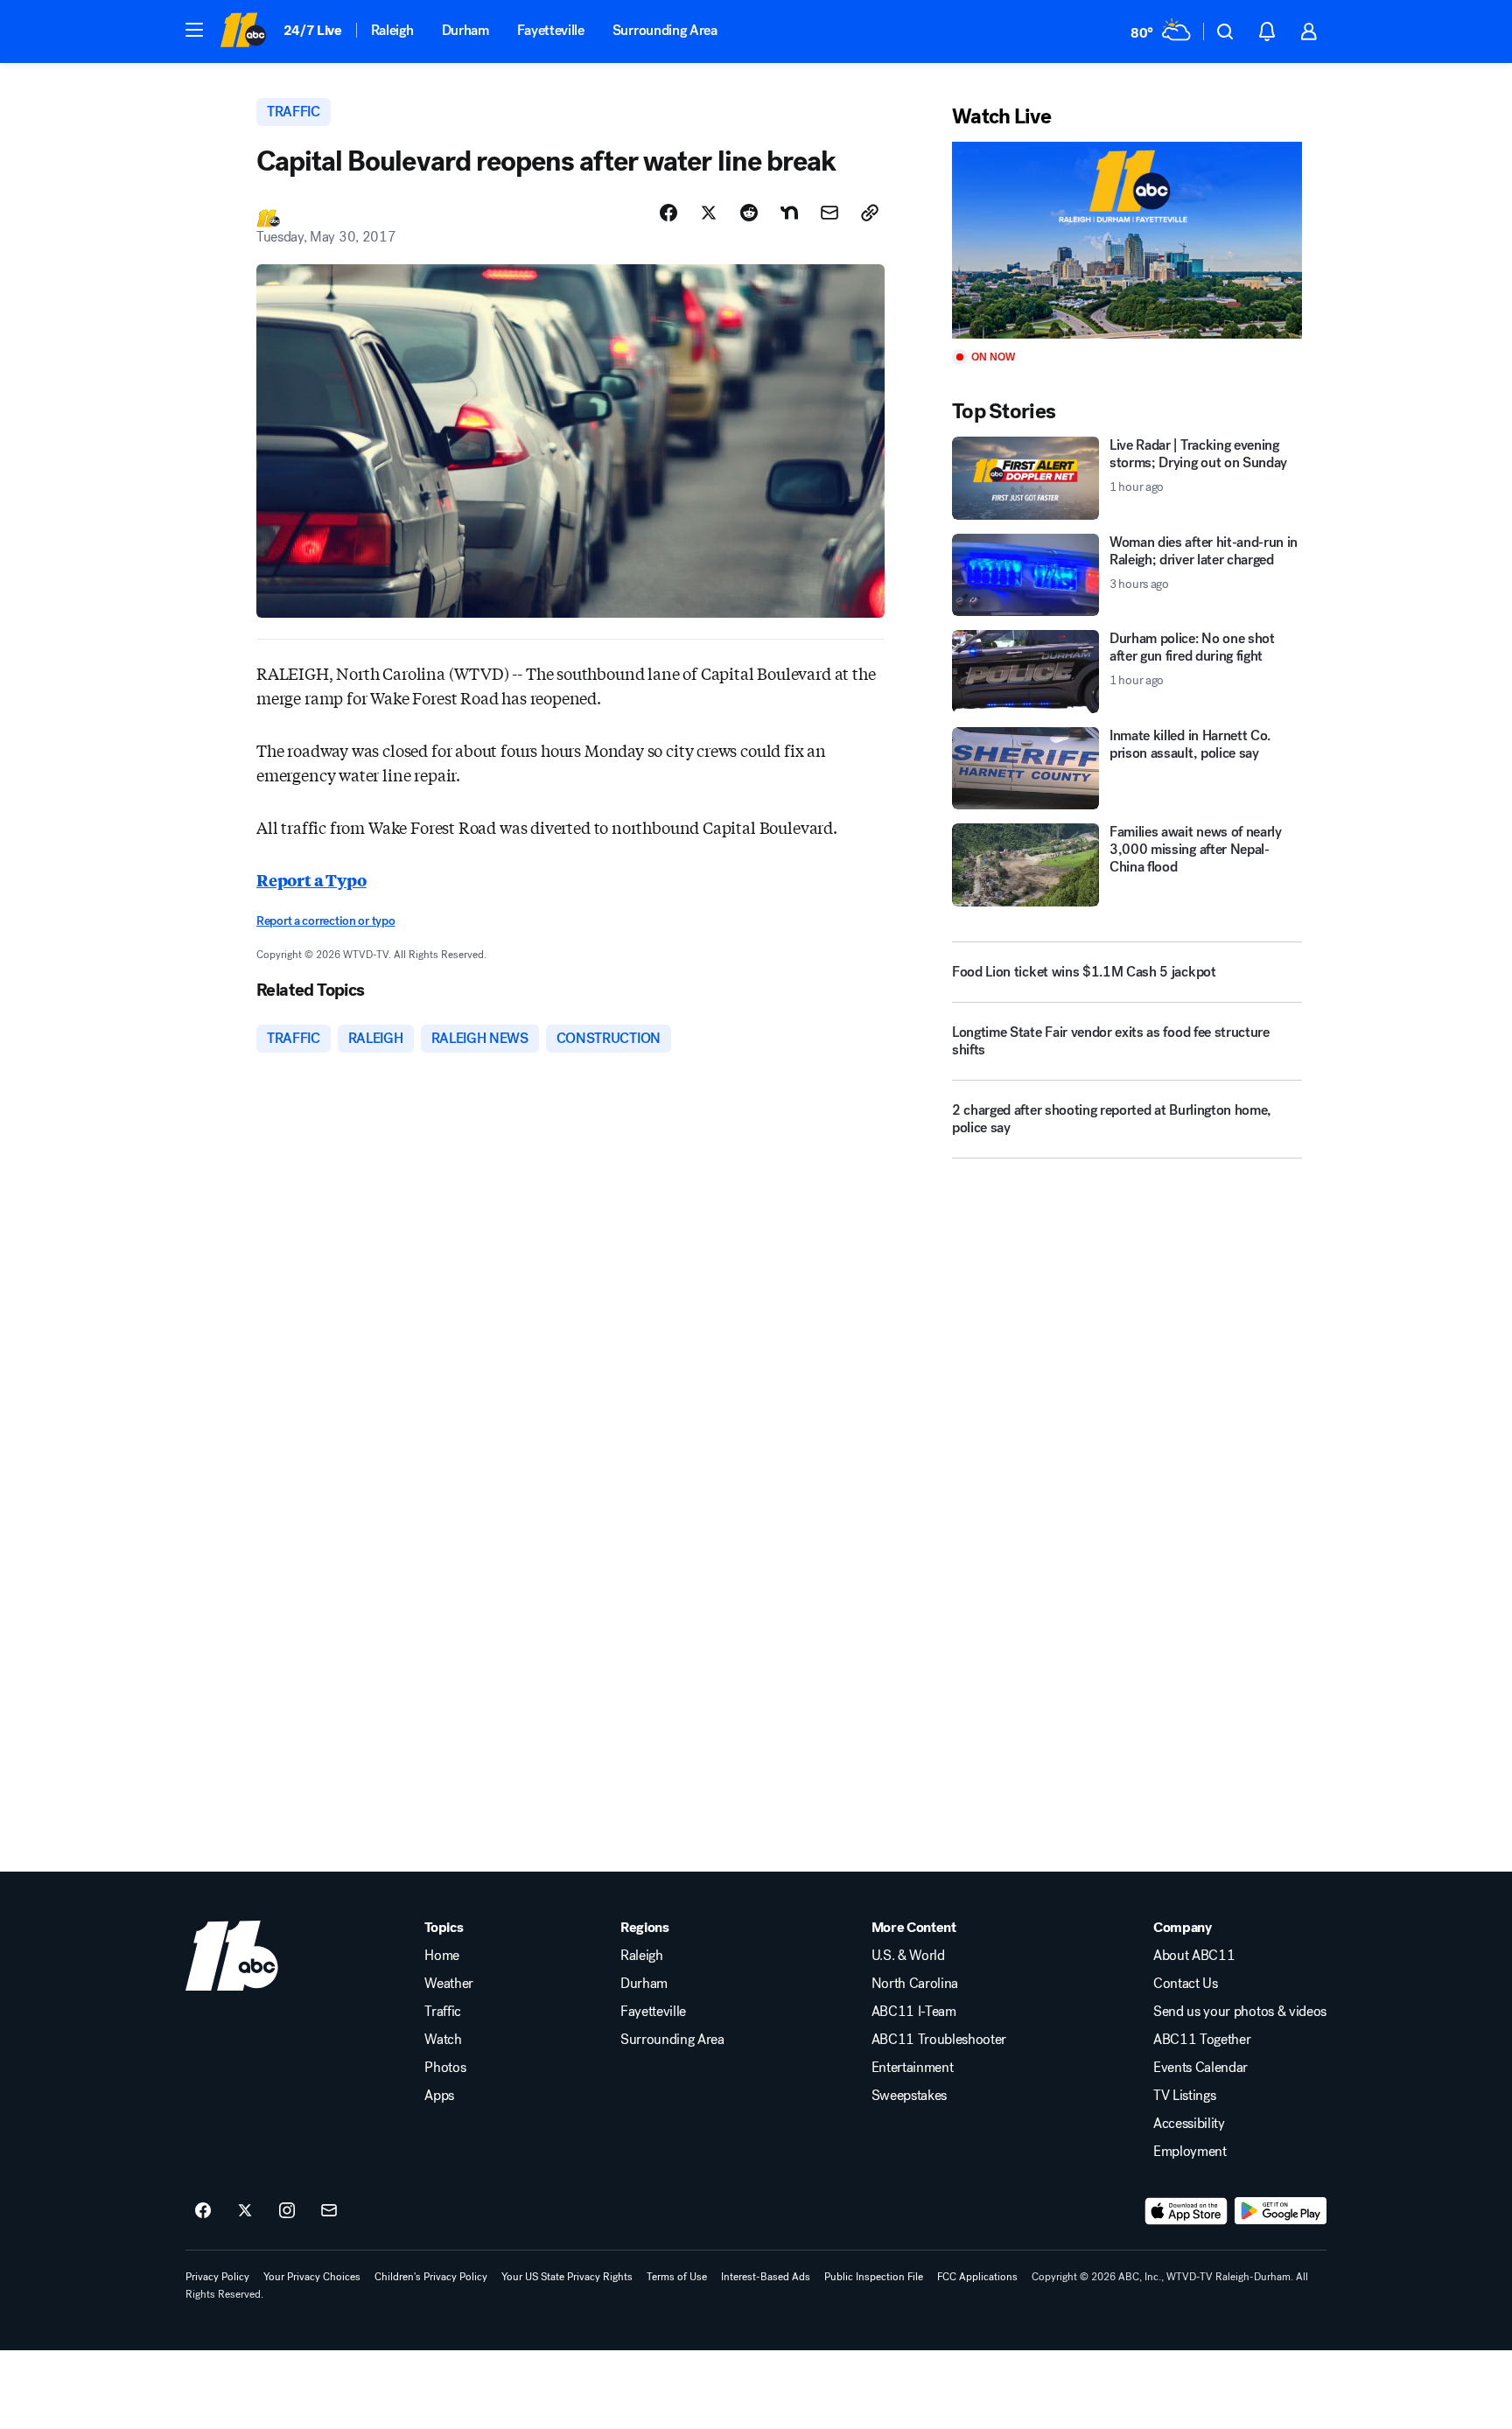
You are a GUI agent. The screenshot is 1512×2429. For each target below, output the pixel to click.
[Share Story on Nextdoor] (789, 213)
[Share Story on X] (709, 213)
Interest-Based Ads (766, 2277)
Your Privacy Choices (312, 2277)
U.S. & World (908, 1956)
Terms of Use (677, 2277)
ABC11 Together (1202, 2040)
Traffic (443, 2012)
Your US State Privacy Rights (567, 2277)
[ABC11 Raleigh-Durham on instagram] (287, 2211)
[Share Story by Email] (829, 213)
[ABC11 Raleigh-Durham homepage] (243, 31)
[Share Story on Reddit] (749, 213)
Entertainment (913, 2068)
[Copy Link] (870, 213)
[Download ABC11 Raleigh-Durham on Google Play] (1281, 2211)
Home (442, 1956)
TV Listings (1184, 2096)
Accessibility (1189, 2124)
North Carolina (915, 1984)
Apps (439, 2096)
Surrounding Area (665, 30)
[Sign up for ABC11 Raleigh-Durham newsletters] (329, 2211)
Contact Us (1186, 1984)
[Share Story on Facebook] (668, 213)
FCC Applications (977, 2277)
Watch (443, 2040)
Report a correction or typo (325, 921)
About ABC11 (1194, 1956)
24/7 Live (313, 30)
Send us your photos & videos (1240, 2012)
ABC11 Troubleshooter (939, 2040)
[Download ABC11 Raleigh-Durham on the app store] (1186, 2211)
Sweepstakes (909, 2096)
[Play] (1127, 240)
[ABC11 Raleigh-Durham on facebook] (203, 2211)
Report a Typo (311, 879)
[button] (194, 30)
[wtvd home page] (232, 1956)
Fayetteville (551, 30)
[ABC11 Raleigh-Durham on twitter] (245, 2211)
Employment (1190, 2152)
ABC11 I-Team (914, 2012)
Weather (449, 1984)
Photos (445, 2068)
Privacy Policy (217, 2277)
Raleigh (392, 30)
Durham (465, 30)
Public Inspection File (874, 2277)
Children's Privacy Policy (431, 2277)
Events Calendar (1200, 2068)
